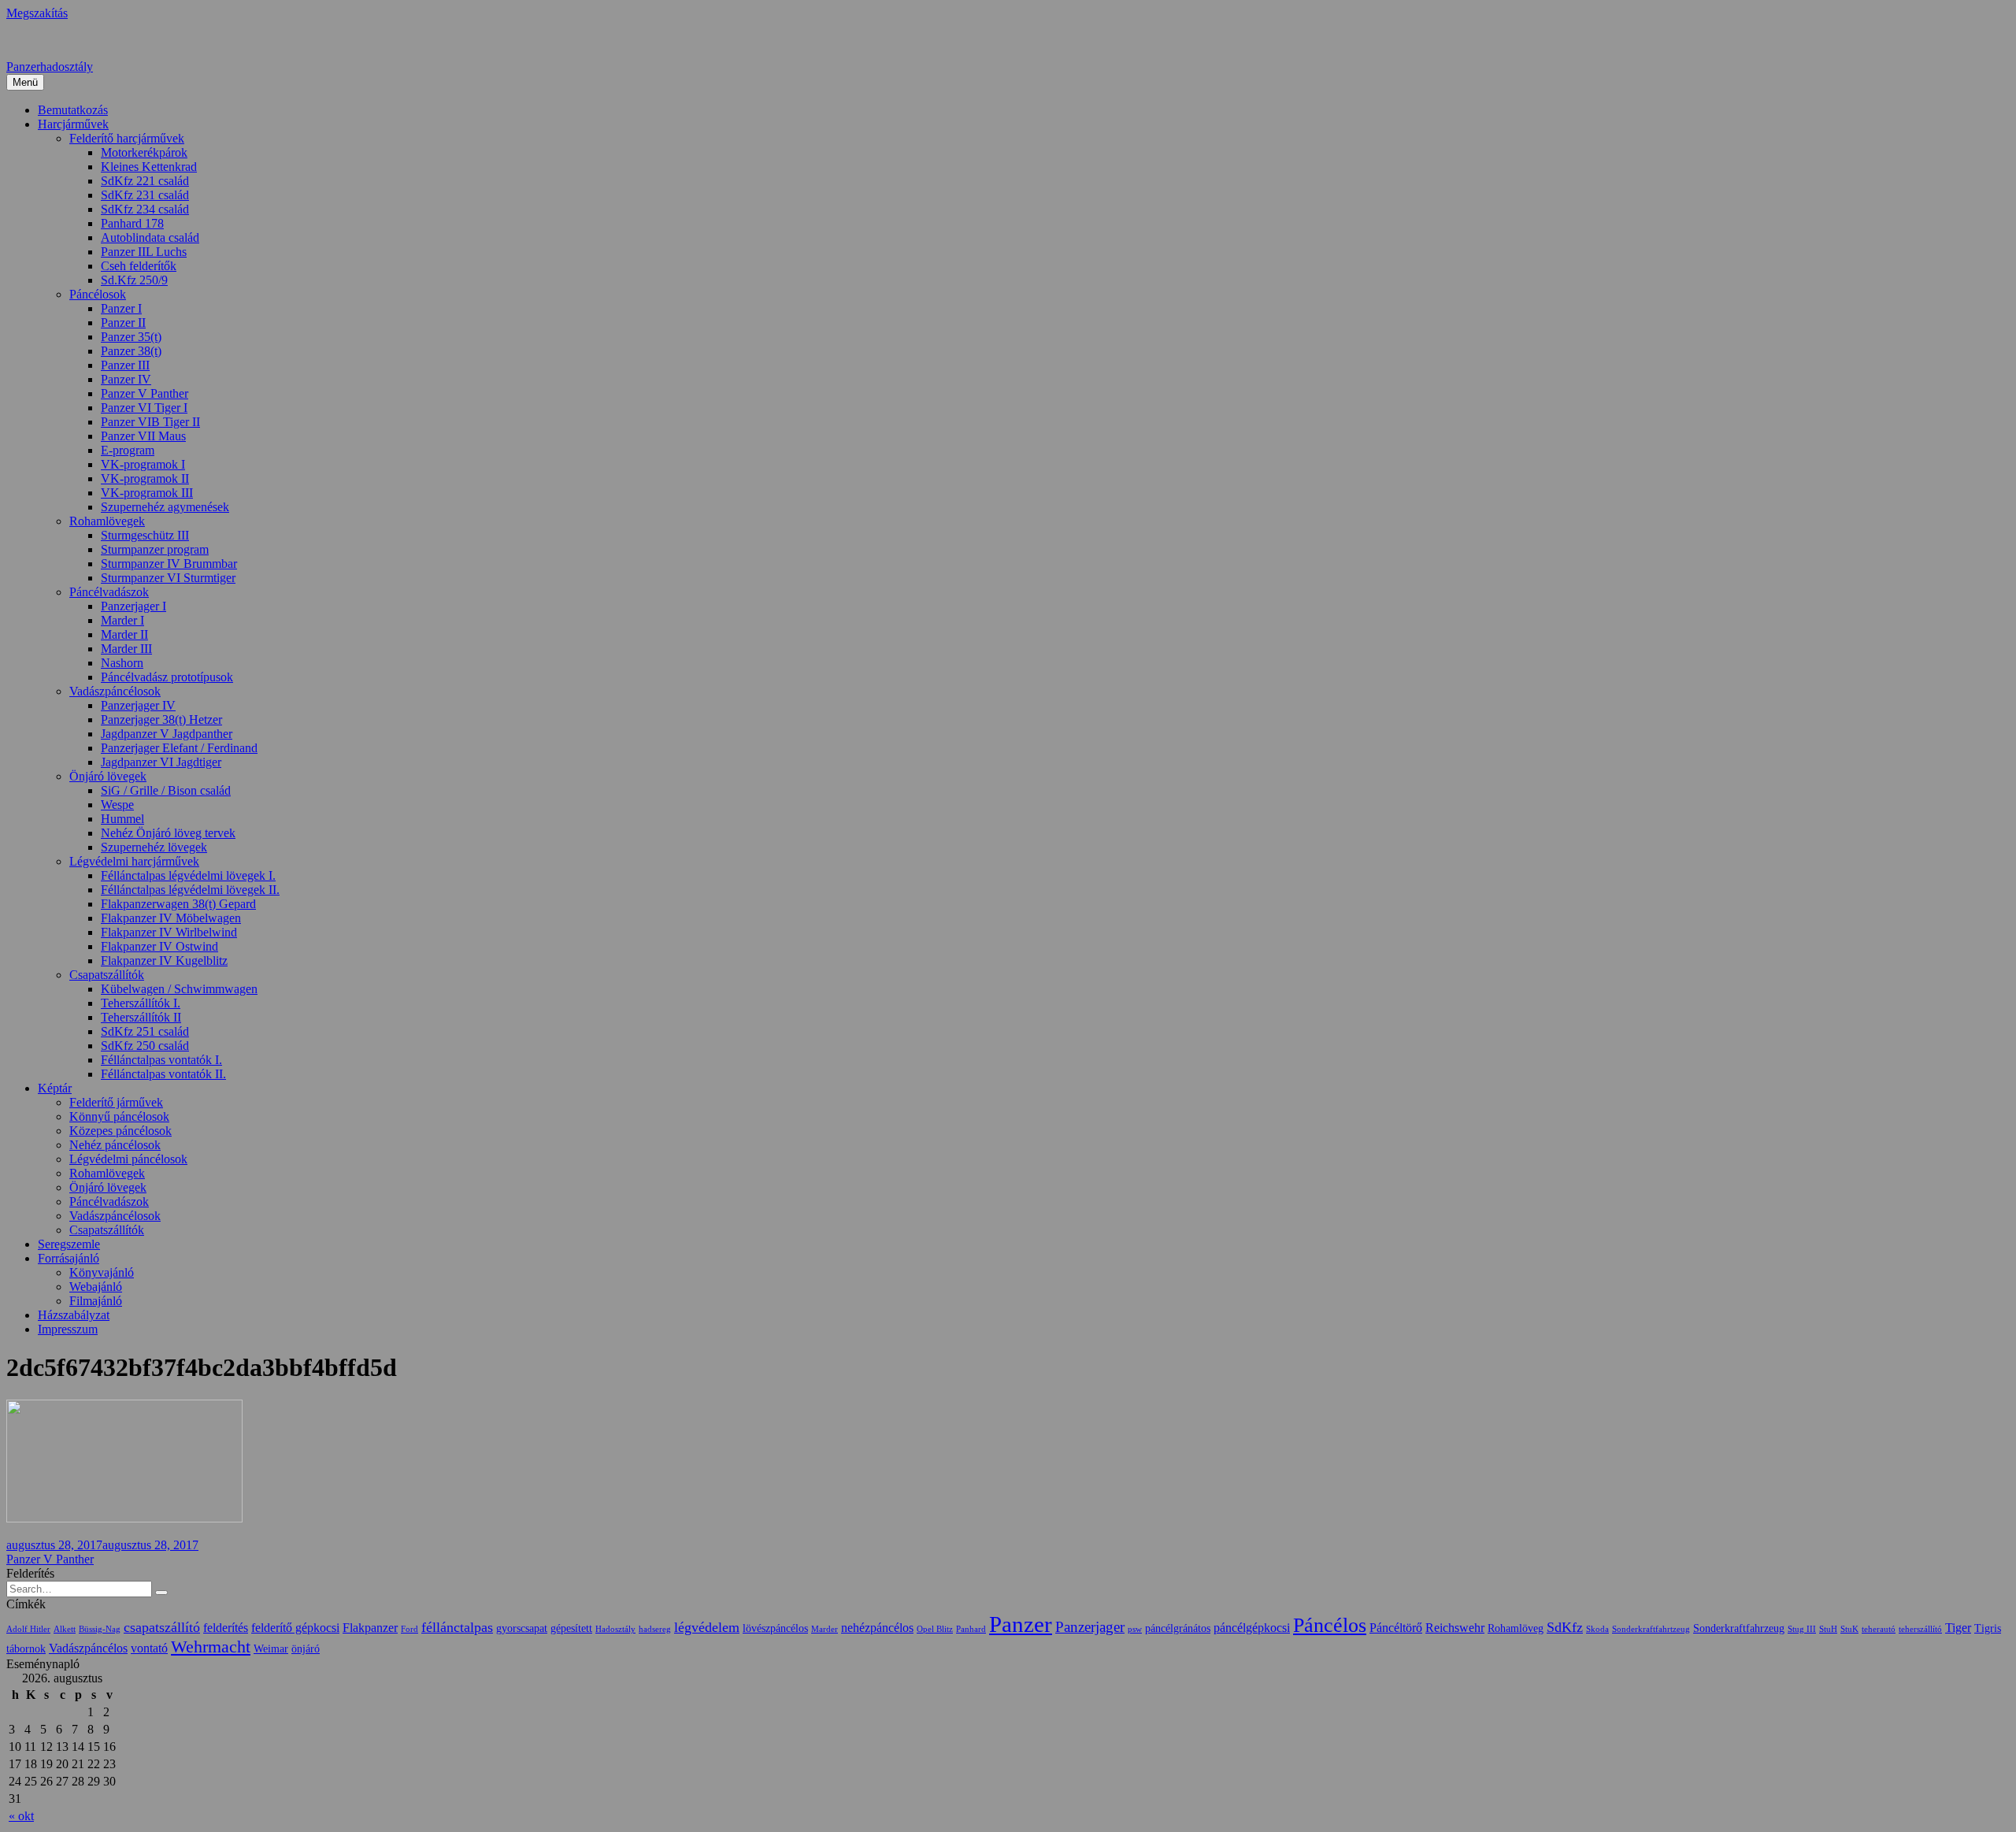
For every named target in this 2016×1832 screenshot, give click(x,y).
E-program (128, 450)
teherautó (1879, 1629)
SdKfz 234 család (145, 209)
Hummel (122, 819)
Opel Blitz (935, 1629)
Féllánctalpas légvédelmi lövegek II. (190, 890)
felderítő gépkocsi (295, 1628)
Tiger (1958, 1628)
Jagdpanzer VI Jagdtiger (161, 762)
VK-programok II (145, 478)
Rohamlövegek (107, 521)
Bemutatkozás (73, 110)
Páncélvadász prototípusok (167, 677)
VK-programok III (147, 493)
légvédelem (707, 1627)
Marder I (122, 620)
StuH (1828, 1629)
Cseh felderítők (139, 266)
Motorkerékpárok (144, 152)
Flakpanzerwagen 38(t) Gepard (178, 904)
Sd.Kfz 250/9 (134, 280)
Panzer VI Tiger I (144, 408)
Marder (825, 1629)
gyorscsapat (522, 1628)
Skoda (1597, 1629)
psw (1135, 1629)
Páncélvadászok (109, 592)
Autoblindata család (150, 237)
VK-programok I (143, 464)
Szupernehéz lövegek (154, 847)
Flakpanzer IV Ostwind (159, 946)
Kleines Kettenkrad (149, 167)
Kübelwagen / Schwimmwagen (179, 989)
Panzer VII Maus (143, 436)
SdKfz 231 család (145, 195)
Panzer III (125, 365)
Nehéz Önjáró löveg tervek (168, 833)
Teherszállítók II (141, 1017)
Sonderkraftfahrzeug (1739, 1628)
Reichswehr (1455, 1628)
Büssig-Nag (100, 1629)
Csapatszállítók (107, 975)
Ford (409, 1629)
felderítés (226, 1628)
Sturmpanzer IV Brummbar (169, 564)
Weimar (271, 1649)
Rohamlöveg (1516, 1628)
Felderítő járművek (116, 1102)
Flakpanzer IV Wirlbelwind (169, 932)
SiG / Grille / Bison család (166, 790)
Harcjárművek (73, 124)
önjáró (306, 1649)
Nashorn (122, 663)
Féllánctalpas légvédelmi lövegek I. (188, 875)
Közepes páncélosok (120, 1131)
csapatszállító (162, 1627)
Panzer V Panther (145, 393)
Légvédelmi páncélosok (128, 1159)
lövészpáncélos (775, 1628)
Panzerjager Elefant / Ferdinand (179, 748)
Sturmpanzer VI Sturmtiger (168, 578)
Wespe (117, 805)
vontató (149, 1648)
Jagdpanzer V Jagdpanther (167, 734)
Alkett (65, 1629)
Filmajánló (96, 1301)
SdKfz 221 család (145, 181)
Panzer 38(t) (131, 351)
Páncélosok (98, 294)
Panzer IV (126, 379)
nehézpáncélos (877, 1628)
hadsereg (655, 1629)
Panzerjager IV (138, 705)
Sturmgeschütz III (145, 535)
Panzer (1021, 1624)
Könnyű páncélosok (119, 1116)
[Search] (161, 1593)
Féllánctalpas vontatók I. (161, 1060)
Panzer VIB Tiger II (150, 422)
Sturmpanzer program (155, 549)
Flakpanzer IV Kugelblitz (164, 961)
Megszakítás (37, 13)
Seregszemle (69, 1244)
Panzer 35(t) (131, 337)
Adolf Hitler (28, 1629)
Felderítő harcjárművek (127, 138)
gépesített (571, 1628)
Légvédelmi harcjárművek (134, 861)
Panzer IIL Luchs (144, 252)
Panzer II (123, 323)
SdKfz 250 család (145, 1046)
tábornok (26, 1649)
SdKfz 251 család (145, 1031)
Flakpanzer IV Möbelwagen (171, 918)
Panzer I (121, 308)
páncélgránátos (1178, 1628)
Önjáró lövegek (108, 776)
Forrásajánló (69, 1258)
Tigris (1988, 1628)
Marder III (126, 649)
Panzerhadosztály (50, 67)
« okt (21, 1816)
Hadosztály (615, 1629)
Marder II (124, 634)
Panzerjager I (133, 606)
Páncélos (1330, 1625)
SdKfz (1565, 1627)
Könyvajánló (102, 1272)
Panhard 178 (132, 223)
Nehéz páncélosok (115, 1145)
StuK (1849, 1629)
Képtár (55, 1088)
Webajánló (96, 1287)
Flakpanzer (370, 1628)
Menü (25, 82)
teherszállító (1920, 1629)
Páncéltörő (1396, 1628)
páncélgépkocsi (1252, 1628)
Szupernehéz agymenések (165, 507)
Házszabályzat (74, 1315)
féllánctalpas (457, 1627)
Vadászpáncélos (88, 1648)
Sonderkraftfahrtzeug (1651, 1629)
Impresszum (68, 1329)
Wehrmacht (211, 1647)
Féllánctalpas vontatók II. (163, 1074)
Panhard (971, 1629)
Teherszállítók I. (141, 1003)
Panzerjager (1090, 1627)
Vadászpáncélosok (115, 691)
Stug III (1802, 1629)
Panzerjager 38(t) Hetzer (161, 719)
